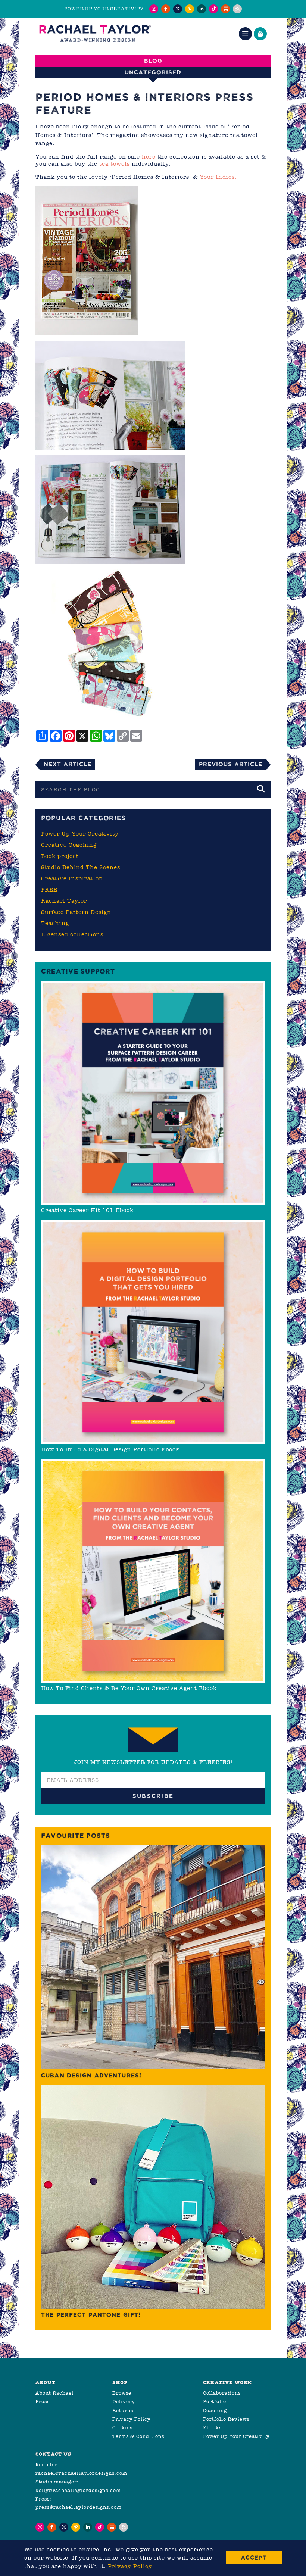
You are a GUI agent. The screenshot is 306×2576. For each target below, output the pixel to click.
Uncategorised (153, 72)
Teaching (55, 923)
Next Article (68, 764)
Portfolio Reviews (226, 2419)
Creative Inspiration (72, 878)
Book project (60, 856)
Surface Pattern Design (76, 912)
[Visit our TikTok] (213, 9)
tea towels (115, 164)
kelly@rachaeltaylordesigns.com (78, 2490)
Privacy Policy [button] (130, 2566)
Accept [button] (254, 2558)
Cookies (122, 2428)
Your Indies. (218, 177)
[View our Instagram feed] (154, 9)
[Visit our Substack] (225, 9)
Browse (122, 2393)
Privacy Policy (132, 2419)
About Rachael (54, 2393)
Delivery (124, 2402)
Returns (123, 2410)
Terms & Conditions (138, 2436)
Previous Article (231, 764)
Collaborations (222, 2393)
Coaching (215, 2410)
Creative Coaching (69, 845)
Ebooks (212, 2428)
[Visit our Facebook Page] (166, 9)
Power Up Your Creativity (80, 834)
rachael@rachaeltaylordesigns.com (81, 2473)
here (149, 157)
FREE (49, 890)
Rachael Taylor (64, 901)
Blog (153, 61)
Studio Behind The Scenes (81, 867)
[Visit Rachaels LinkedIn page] (202, 9)
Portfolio (215, 2402)
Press (43, 2402)
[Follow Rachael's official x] (178, 9)
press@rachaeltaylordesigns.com (79, 2507)
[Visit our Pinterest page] (190, 9)
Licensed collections (72, 934)
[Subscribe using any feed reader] (237, 9)
